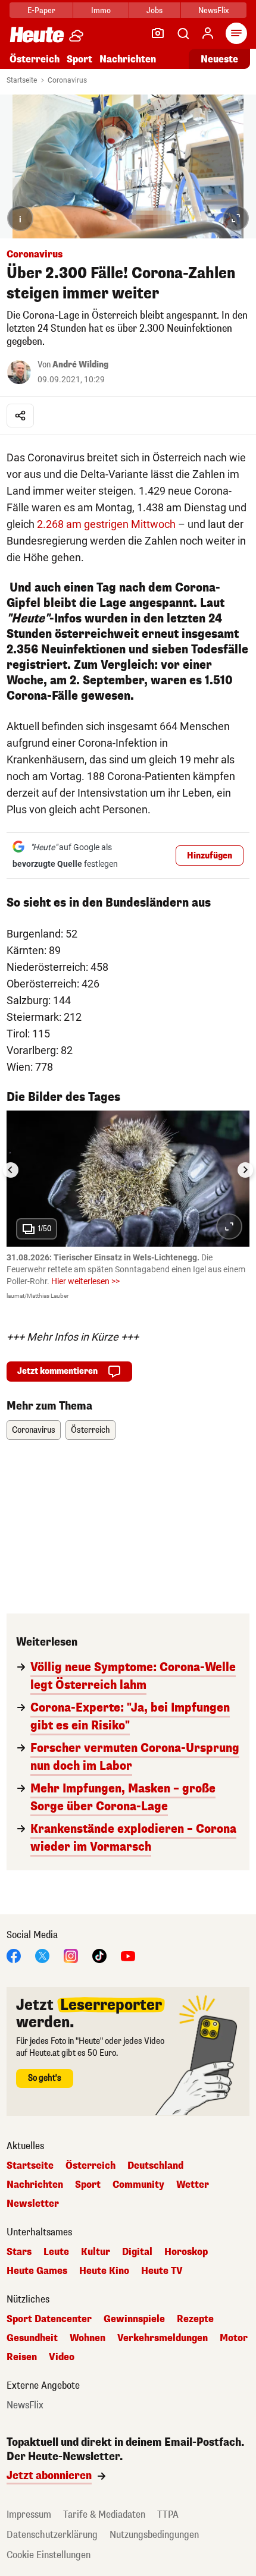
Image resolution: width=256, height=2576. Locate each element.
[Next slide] (245, 1170)
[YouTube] (128, 1956)
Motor (234, 2338)
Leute (56, 2252)
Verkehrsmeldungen (163, 2338)
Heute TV (162, 2271)
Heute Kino (104, 2271)
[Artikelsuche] (183, 33)
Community (138, 2185)
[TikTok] (99, 1956)
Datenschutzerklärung (52, 2535)
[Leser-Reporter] (158, 33)
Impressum (29, 2514)
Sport (79, 59)
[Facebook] (14, 1956)
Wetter (193, 2185)
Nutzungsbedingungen (154, 2535)
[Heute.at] (37, 34)
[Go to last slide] (11, 1170)
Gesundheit (32, 2338)
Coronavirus (67, 80)
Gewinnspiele (134, 2319)
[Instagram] (71, 1956)
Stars (19, 2252)
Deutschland (155, 2166)
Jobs (154, 10)
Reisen (22, 2357)
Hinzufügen (210, 856)
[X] (42, 1956)
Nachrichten (35, 2185)
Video (62, 2357)
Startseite (22, 80)
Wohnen (88, 2338)
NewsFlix (213, 10)
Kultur (96, 2252)
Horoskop (186, 2252)
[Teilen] (20, 416)
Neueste (219, 59)
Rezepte (195, 2319)
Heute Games (37, 2271)
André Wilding (80, 365)
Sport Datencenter (49, 2319)
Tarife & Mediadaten (104, 2514)
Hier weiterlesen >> (85, 1281)
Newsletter (33, 2204)
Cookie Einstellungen (49, 2555)
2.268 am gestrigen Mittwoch (106, 524)
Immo (101, 10)
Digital (137, 2252)
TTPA (168, 2514)
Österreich (35, 59)
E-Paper (41, 10)
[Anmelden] (208, 33)
